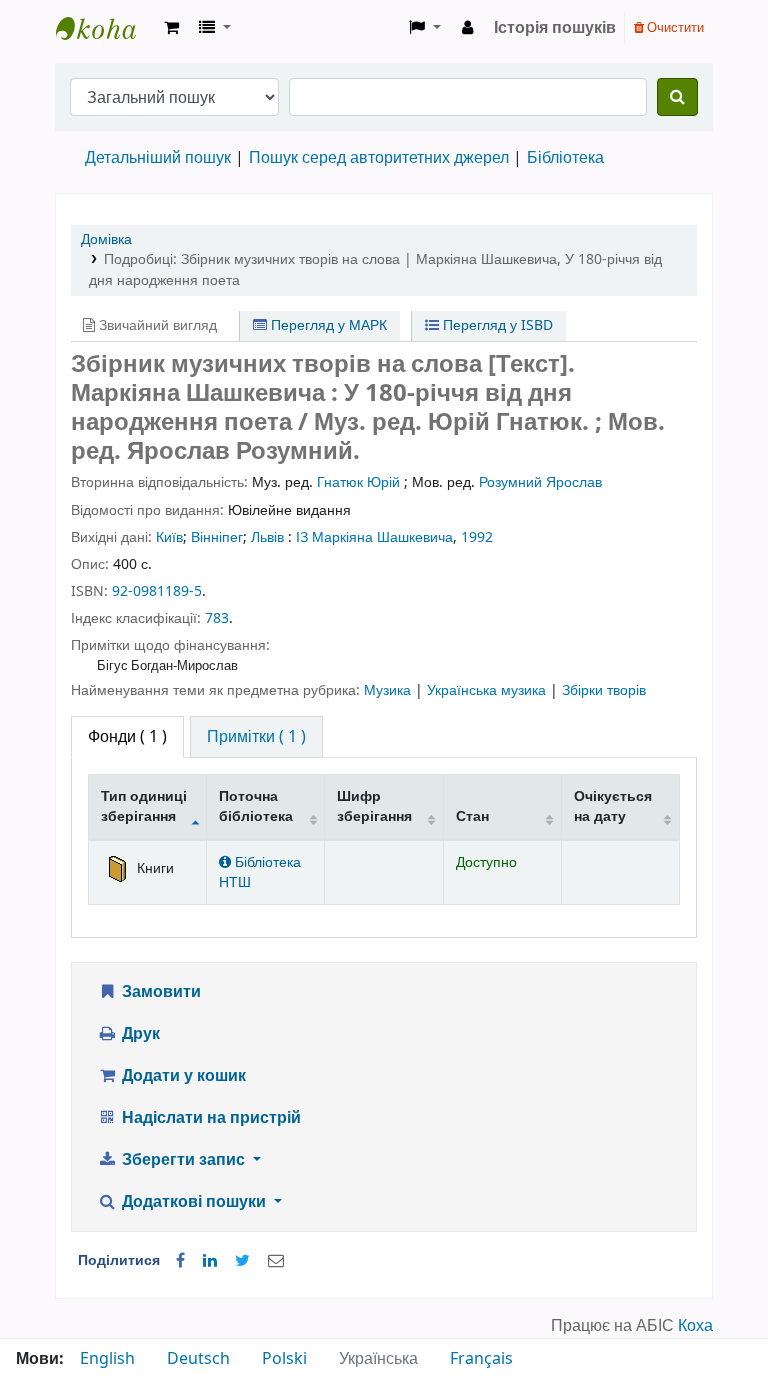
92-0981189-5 (157, 591)
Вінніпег (217, 537)
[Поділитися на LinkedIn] (210, 1261)
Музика (389, 690)
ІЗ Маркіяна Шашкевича (374, 537)
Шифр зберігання (374, 806)
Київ (169, 537)
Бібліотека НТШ (260, 872)
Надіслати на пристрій (209, 1118)
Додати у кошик (182, 1076)
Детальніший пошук (158, 158)
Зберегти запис (183, 1160)
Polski (284, 1359)
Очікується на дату (613, 806)
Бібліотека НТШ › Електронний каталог (106, 28)
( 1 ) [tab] (127, 737)
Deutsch (198, 1359)
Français (481, 1359)
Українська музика (488, 690)
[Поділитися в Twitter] (242, 1261)
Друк (139, 1034)
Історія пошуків (555, 28)
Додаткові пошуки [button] (194, 1202)
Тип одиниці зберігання (144, 806)
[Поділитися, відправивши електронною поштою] (276, 1261)
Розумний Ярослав (540, 482)
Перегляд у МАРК (327, 325)
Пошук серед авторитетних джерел (379, 158)
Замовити (159, 992)
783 (217, 618)
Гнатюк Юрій (358, 482)
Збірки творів (604, 690)
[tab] (256, 737)
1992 (477, 537)
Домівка (106, 239)
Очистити (674, 27)
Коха (695, 1326)
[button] (171, 28)
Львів (267, 537)
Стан (472, 816)
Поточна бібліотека (256, 806)
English (107, 1359)
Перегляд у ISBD (496, 325)
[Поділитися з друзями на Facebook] (180, 1261)
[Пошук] (677, 97)
